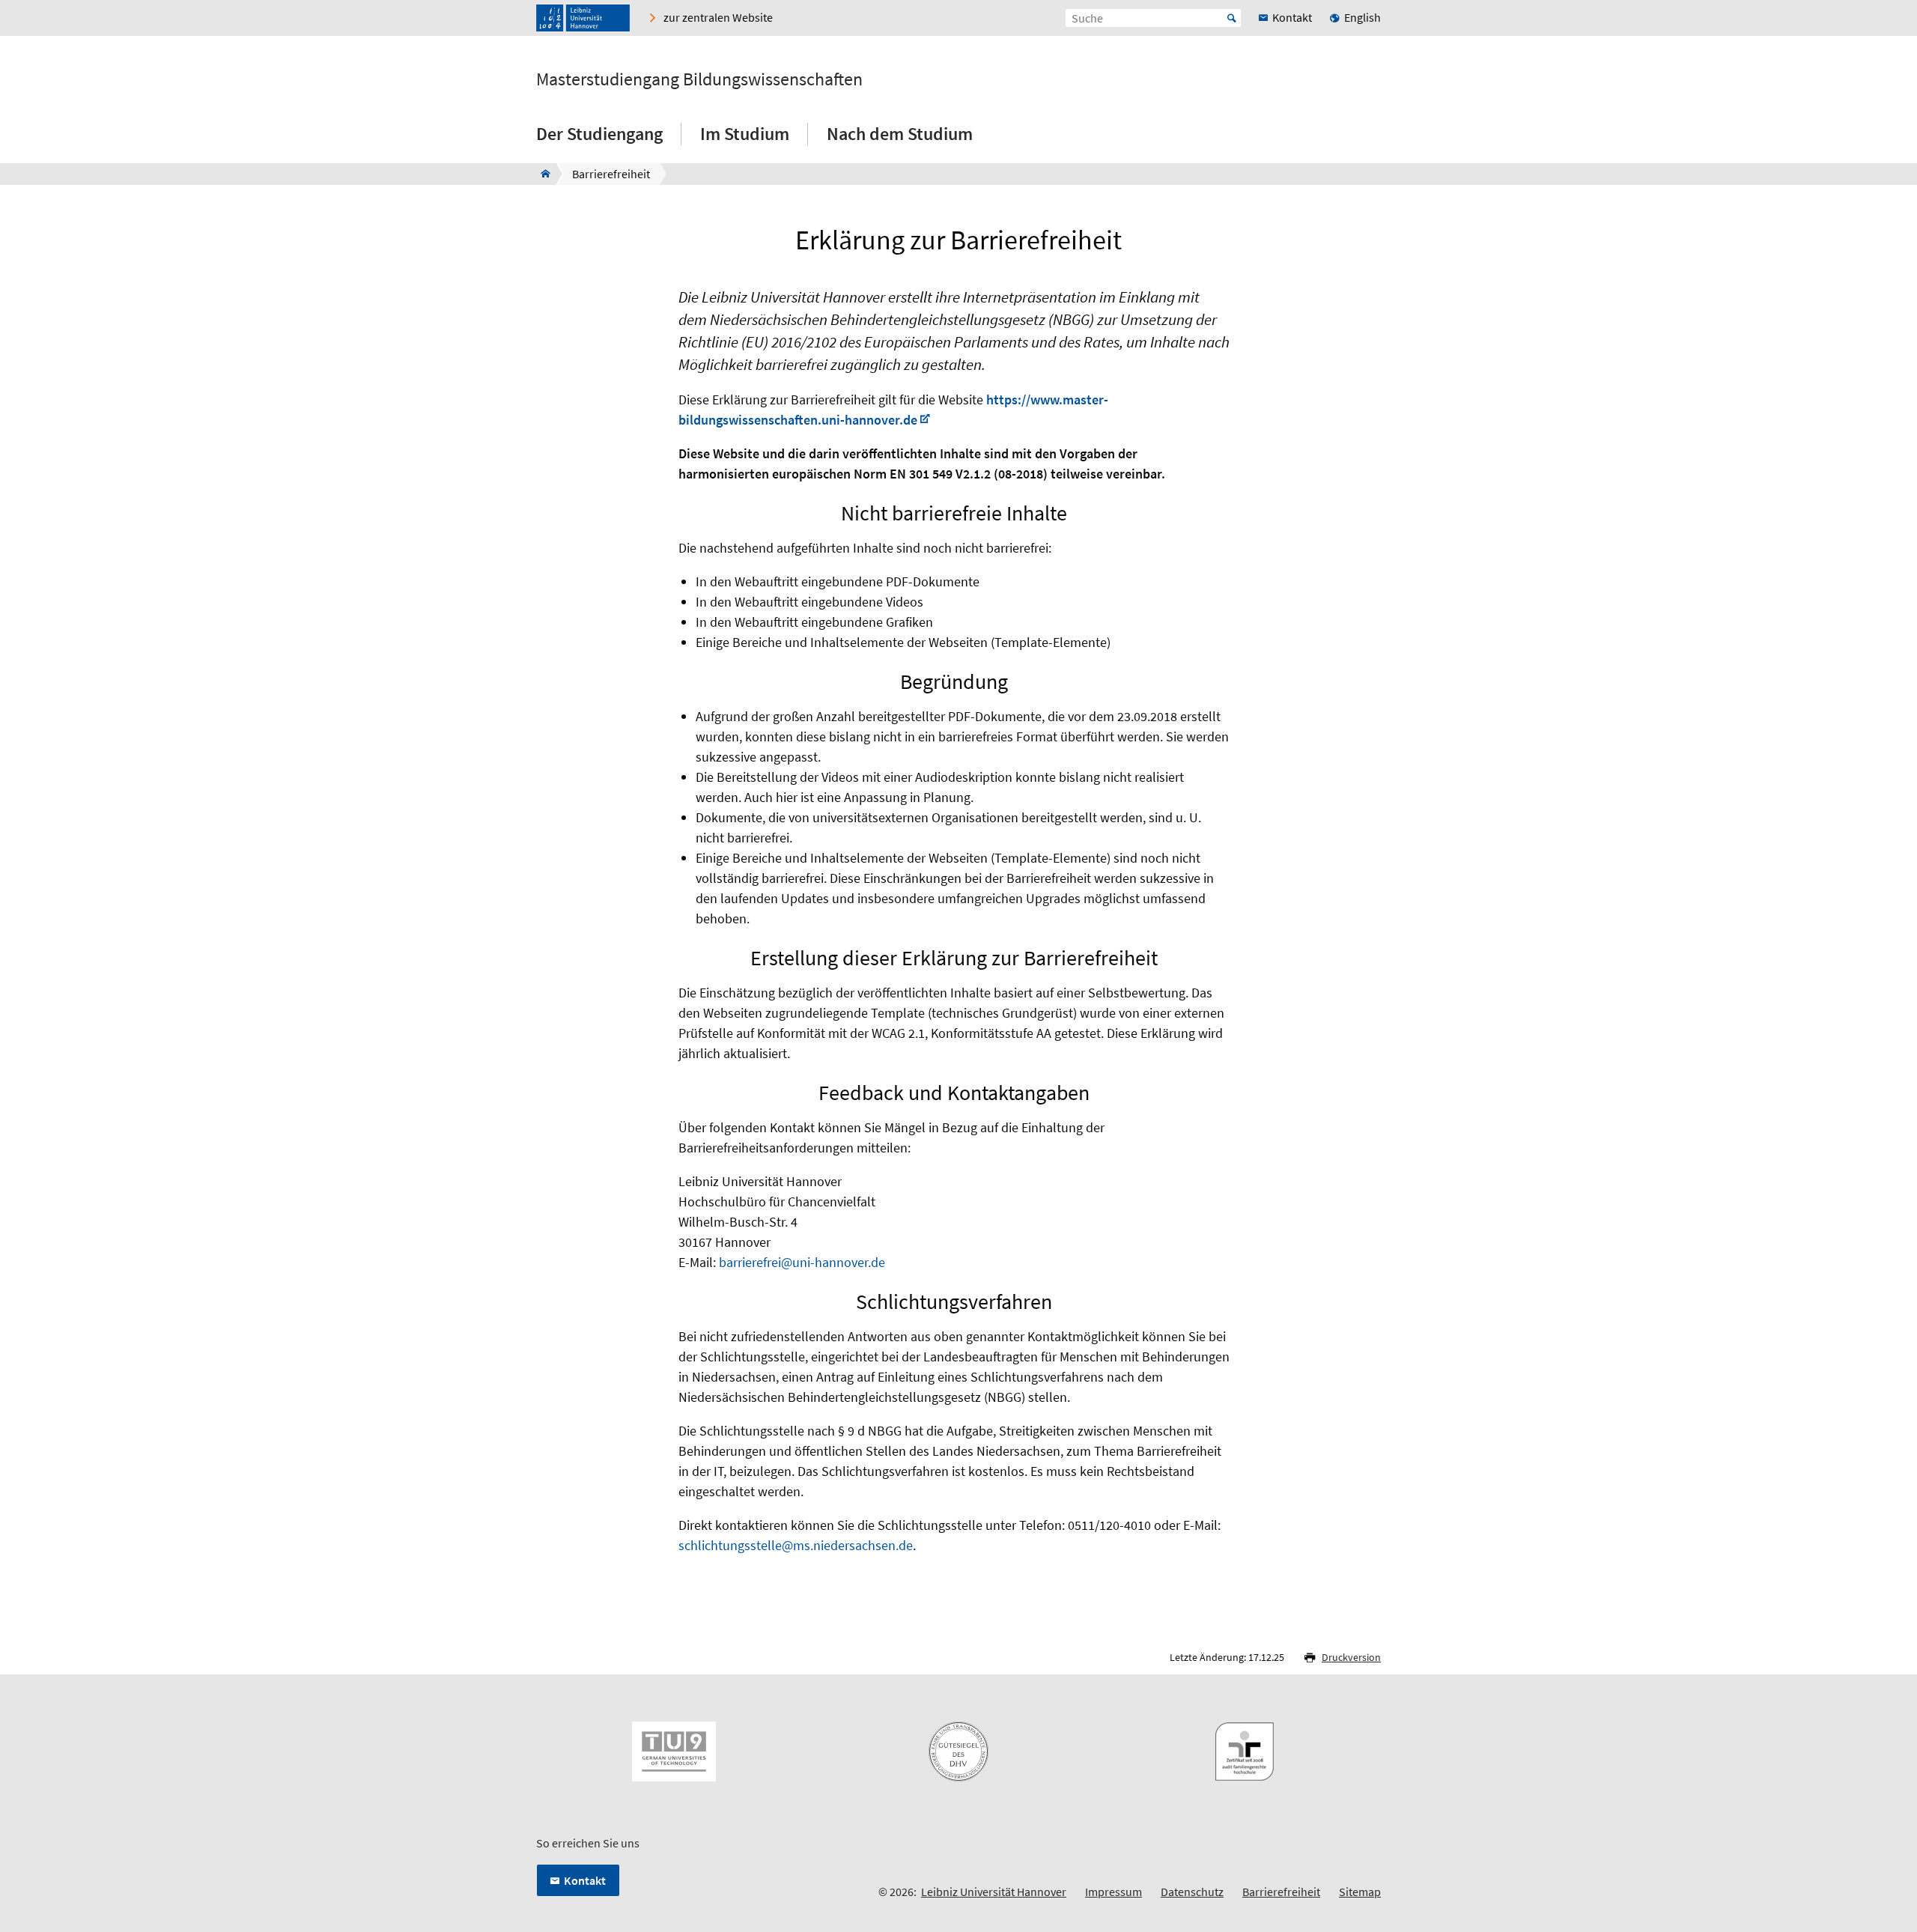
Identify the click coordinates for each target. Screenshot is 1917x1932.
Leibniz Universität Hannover (994, 1892)
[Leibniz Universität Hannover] (583, 18)
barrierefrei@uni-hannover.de (802, 1262)
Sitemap (1360, 1892)
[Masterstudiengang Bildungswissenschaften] (541, 174)
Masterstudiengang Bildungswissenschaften (699, 79)
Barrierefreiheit (1281, 1892)
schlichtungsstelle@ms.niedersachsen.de (796, 1545)
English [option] (1362, 17)
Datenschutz (1192, 1892)
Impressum (1114, 1892)
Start (1232, 18)
